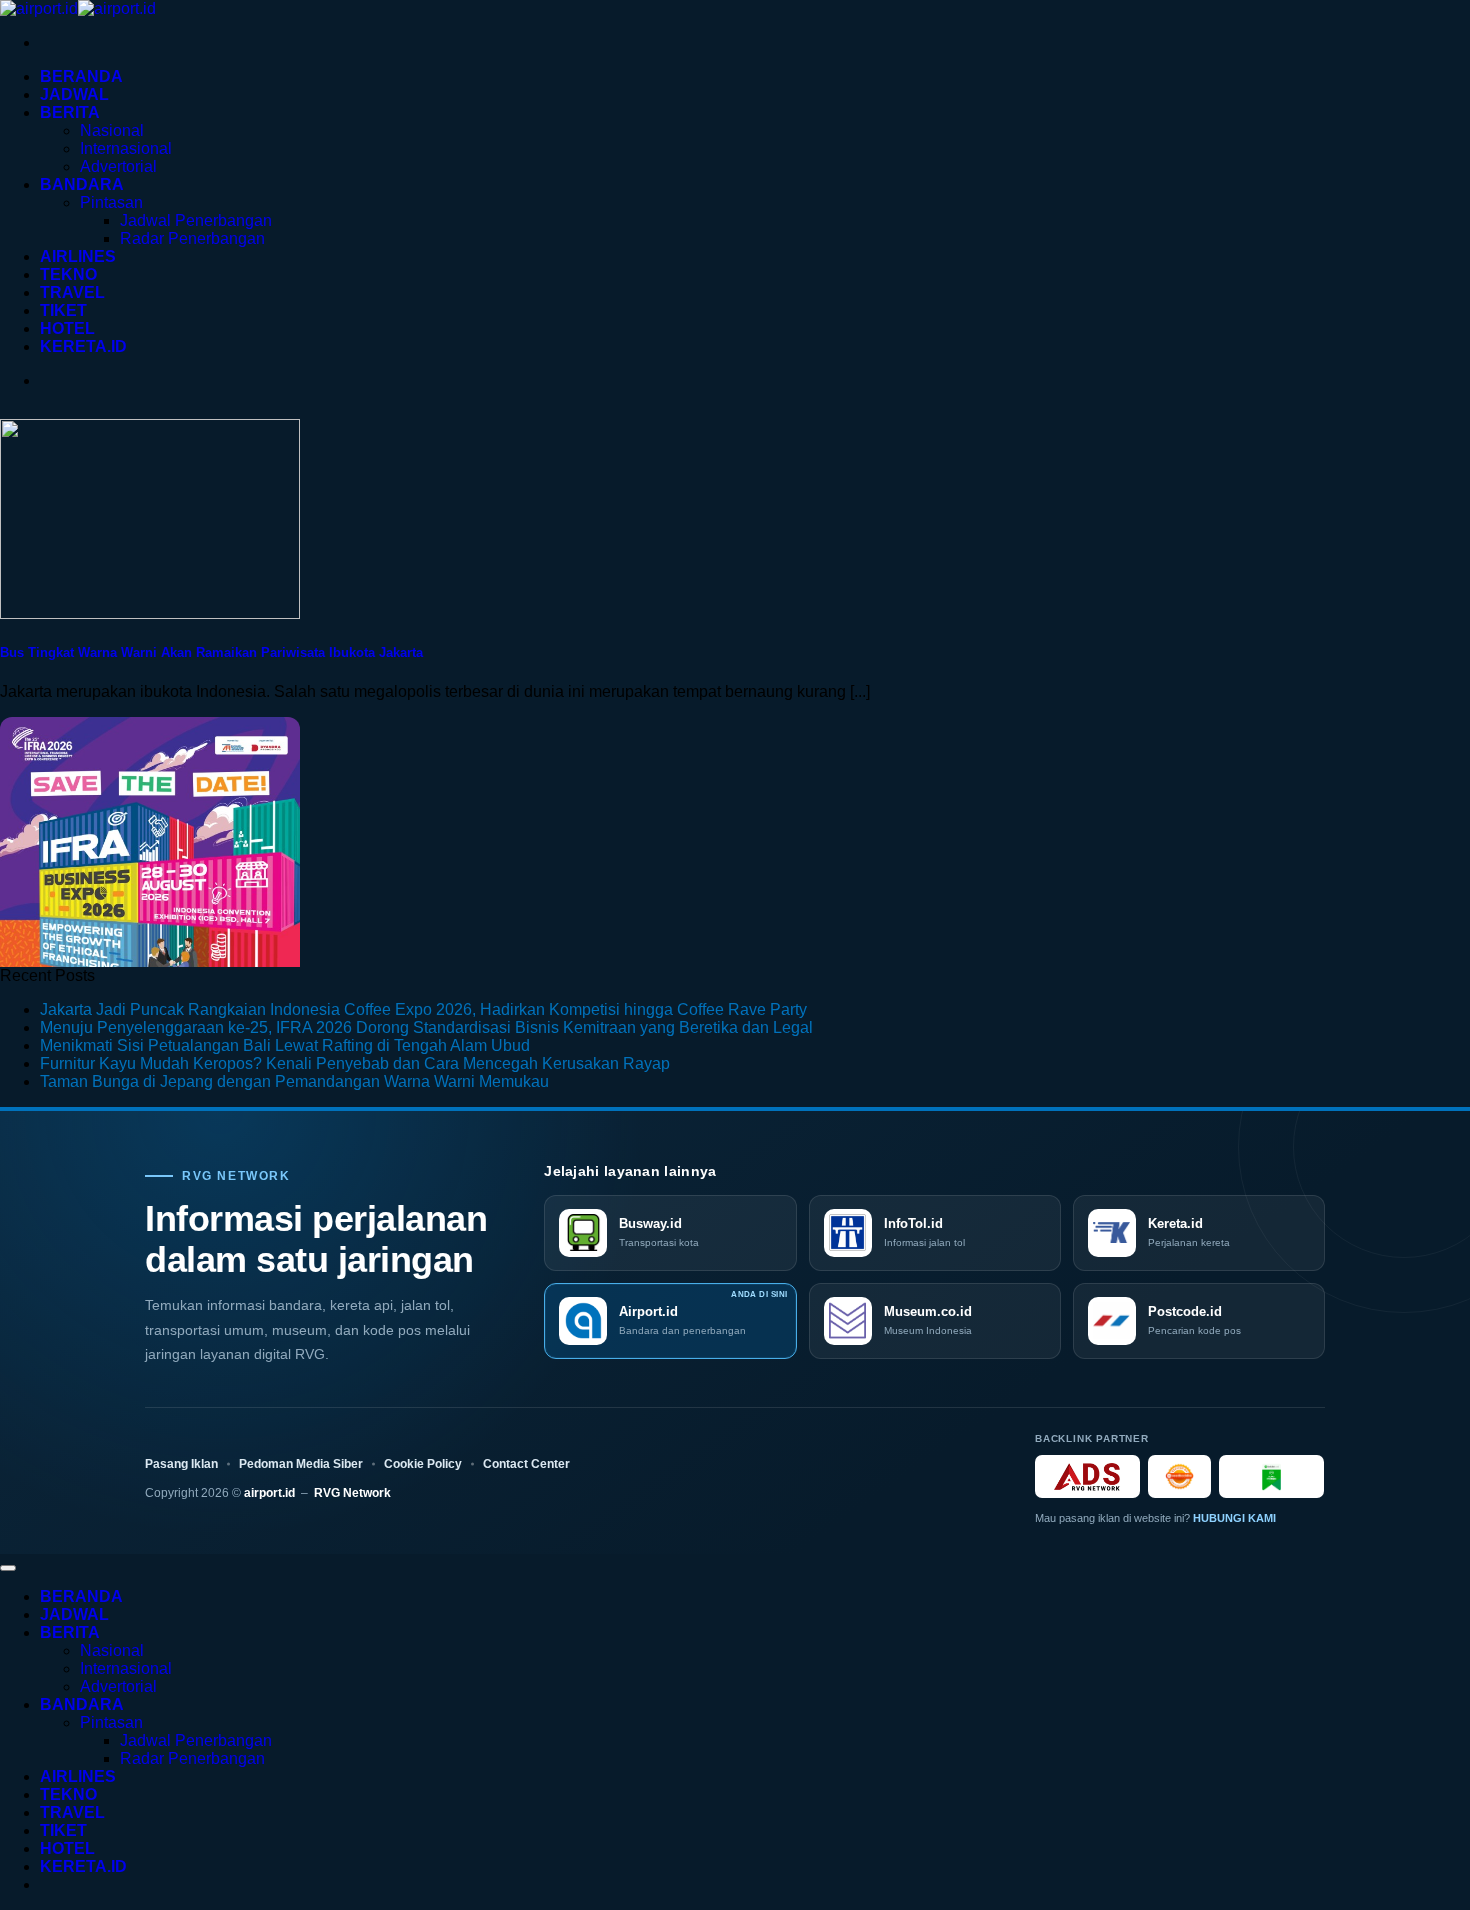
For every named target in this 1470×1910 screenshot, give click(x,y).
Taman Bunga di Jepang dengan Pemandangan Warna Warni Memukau (294, 1081)
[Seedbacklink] (1179, 1476)
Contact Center (526, 1464)
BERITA (70, 112)
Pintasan (111, 202)
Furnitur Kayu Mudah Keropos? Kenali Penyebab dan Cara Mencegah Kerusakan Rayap (355, 1063)
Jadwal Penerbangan (196, 220)
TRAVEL (72, 292)
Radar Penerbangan (192, 238)
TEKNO (68, 274)
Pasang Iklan (181, 1464)
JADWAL (74, 94)
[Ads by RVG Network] (1087, 1476)
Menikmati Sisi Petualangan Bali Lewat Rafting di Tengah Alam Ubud (285, 1045)
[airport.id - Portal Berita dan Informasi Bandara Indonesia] (78, 8)
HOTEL (67, 328)
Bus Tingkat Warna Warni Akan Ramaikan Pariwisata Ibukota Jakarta (211, 652)
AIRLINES (78, 256)
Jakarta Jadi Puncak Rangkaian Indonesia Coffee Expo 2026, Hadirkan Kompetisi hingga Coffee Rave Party (423, 1009)
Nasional (112, 130)
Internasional (126, 148)
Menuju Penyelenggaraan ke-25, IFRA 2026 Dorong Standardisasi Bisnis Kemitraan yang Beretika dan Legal (426, 1027)
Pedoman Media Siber (301, 1464)
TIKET (63, 310)
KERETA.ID (83, 346)
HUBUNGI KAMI (1234, 1518)
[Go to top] (8, 1568)
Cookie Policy (423, 1464)
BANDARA (82, 184)
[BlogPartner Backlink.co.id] (1271, 1476)
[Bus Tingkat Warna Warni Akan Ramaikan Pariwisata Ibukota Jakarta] (150, 613)
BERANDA (81, 76)
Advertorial (118, 166)
